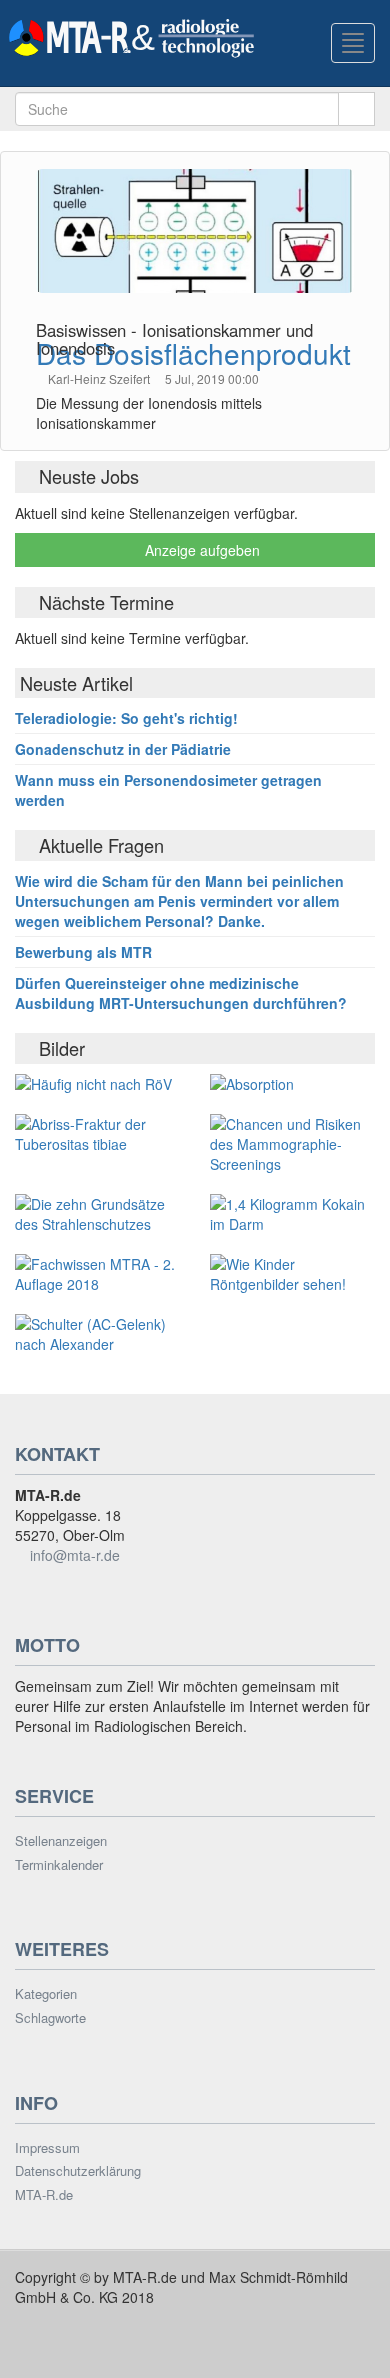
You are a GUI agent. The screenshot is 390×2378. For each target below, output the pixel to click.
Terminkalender (59, 1865)
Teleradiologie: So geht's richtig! (126, 718)
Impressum (47, 2148)
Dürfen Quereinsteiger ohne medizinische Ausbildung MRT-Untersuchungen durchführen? (181, 993)
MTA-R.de (44, 2195)
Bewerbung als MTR (83, 952)
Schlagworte (50, 2018)
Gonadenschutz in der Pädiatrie (123, 749)
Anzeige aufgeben (200, 550)
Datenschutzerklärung (78, 2171)
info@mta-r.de (75, 1555)
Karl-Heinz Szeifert (100, 378)
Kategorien (46, 1994)
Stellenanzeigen (61, 1841)
